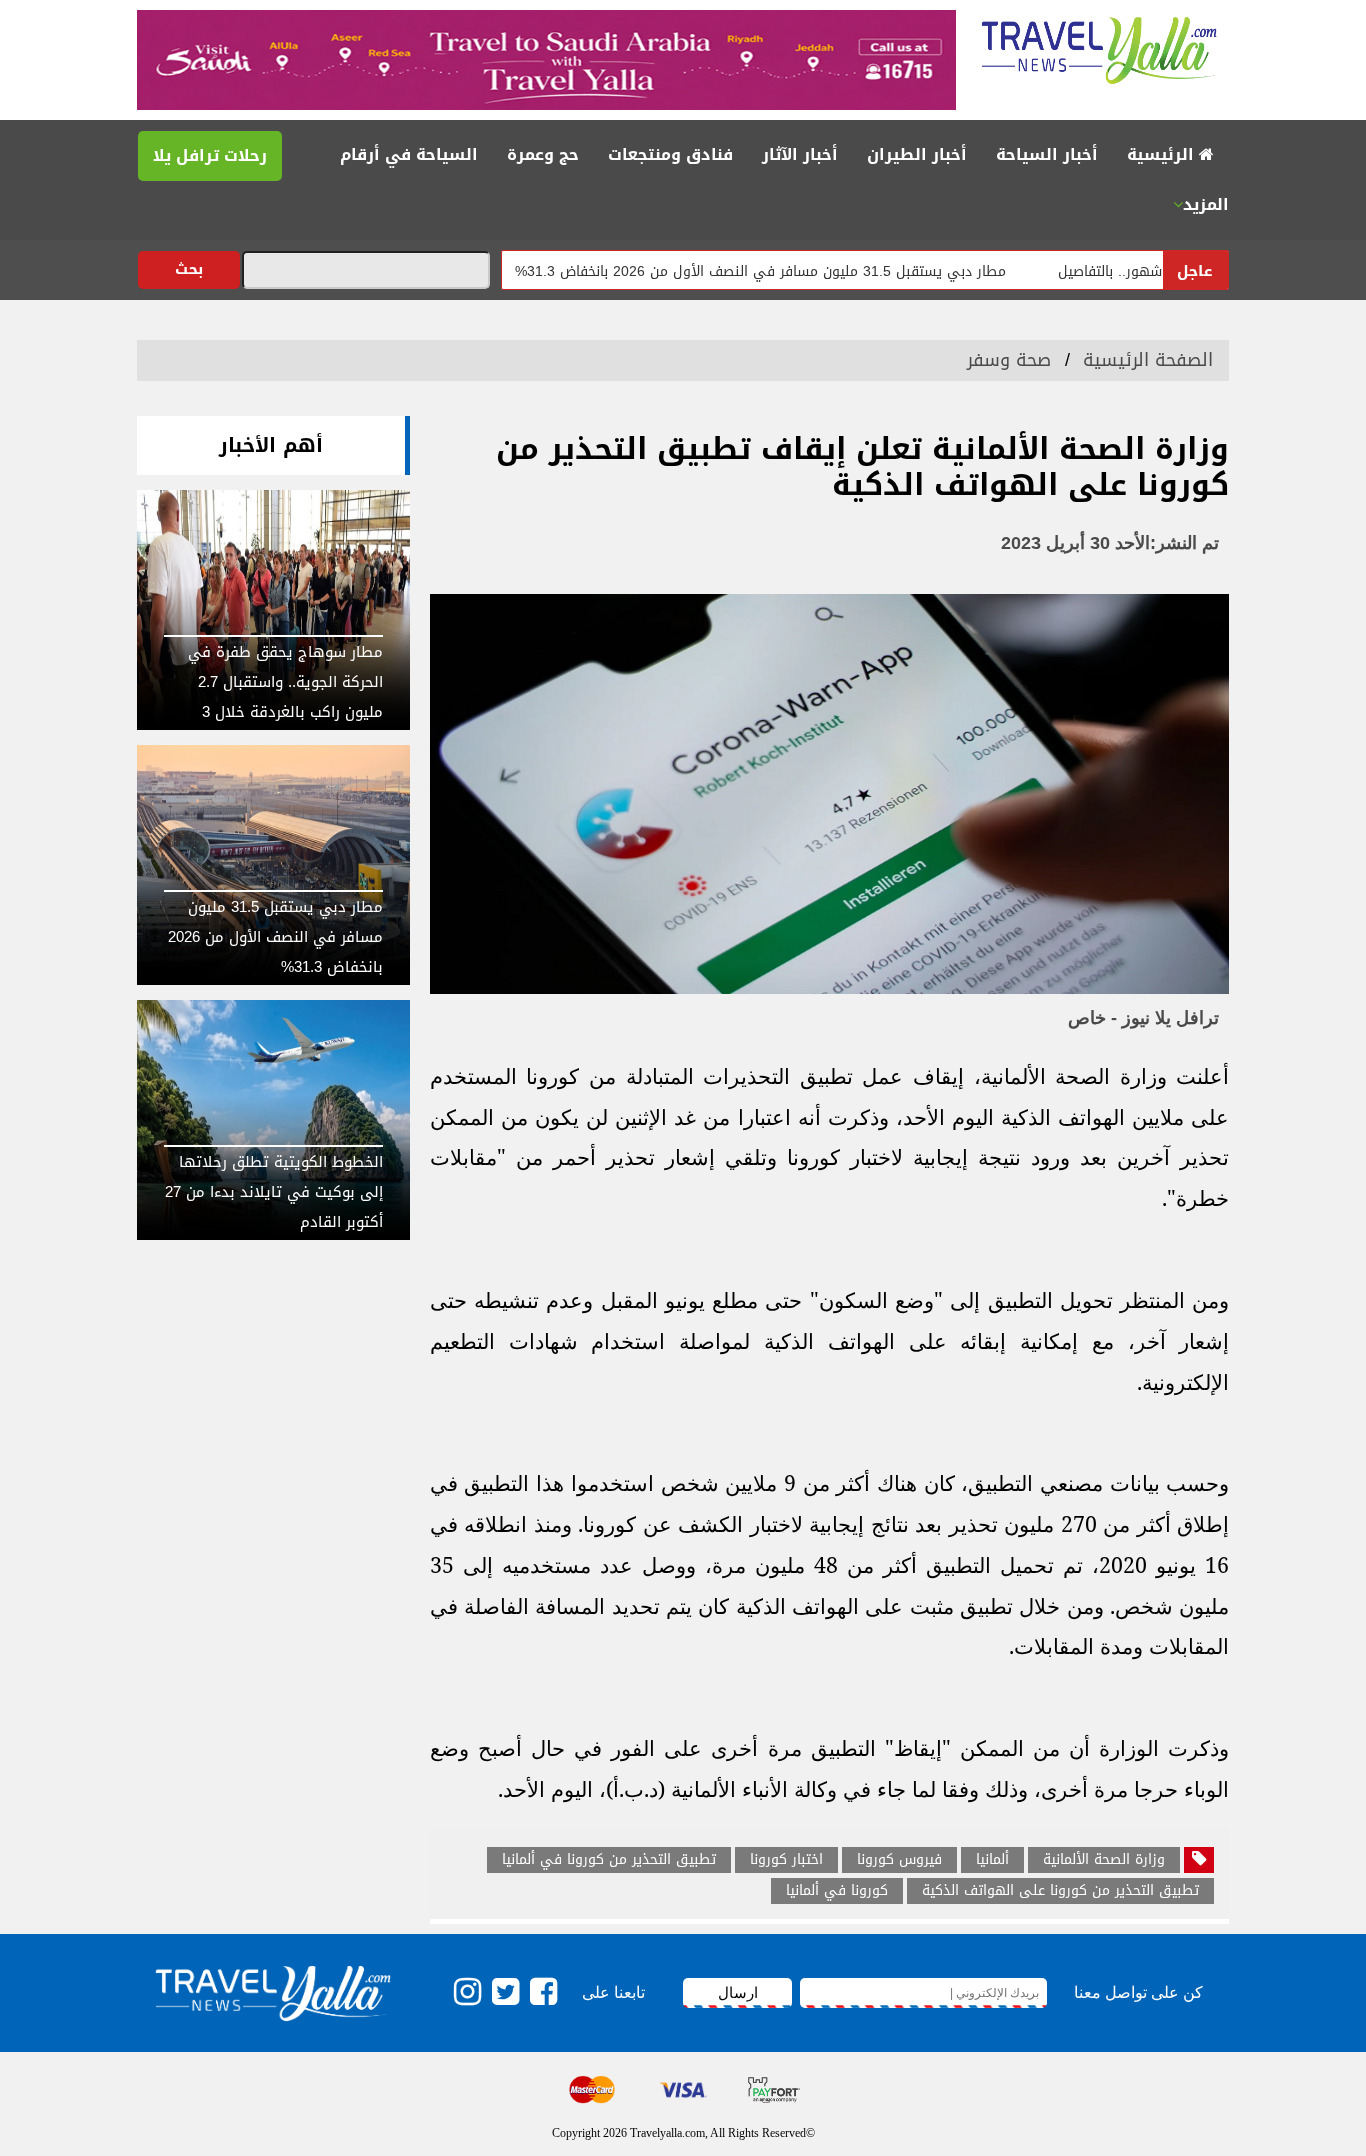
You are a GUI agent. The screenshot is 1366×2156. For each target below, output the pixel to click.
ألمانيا (992, 1860)
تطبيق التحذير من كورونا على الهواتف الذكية (1060, 1891)
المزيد (1206, 204)
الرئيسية (1163, 154)
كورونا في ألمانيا (837, 1891)
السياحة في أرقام (409, 154)
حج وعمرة (543, 154)
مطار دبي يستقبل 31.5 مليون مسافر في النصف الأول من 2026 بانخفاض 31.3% (816, 271)
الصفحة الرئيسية (1148, 360)
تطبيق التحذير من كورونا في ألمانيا (609, 1860)
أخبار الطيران (917, 154)
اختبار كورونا (786, 1860)
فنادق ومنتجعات (670, 154)
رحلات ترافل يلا (210, 155)
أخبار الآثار (800, 154)
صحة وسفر (1009, 360)
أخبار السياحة (1047, 154)
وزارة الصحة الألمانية (1104, 1860)
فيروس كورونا (899, 1860)
